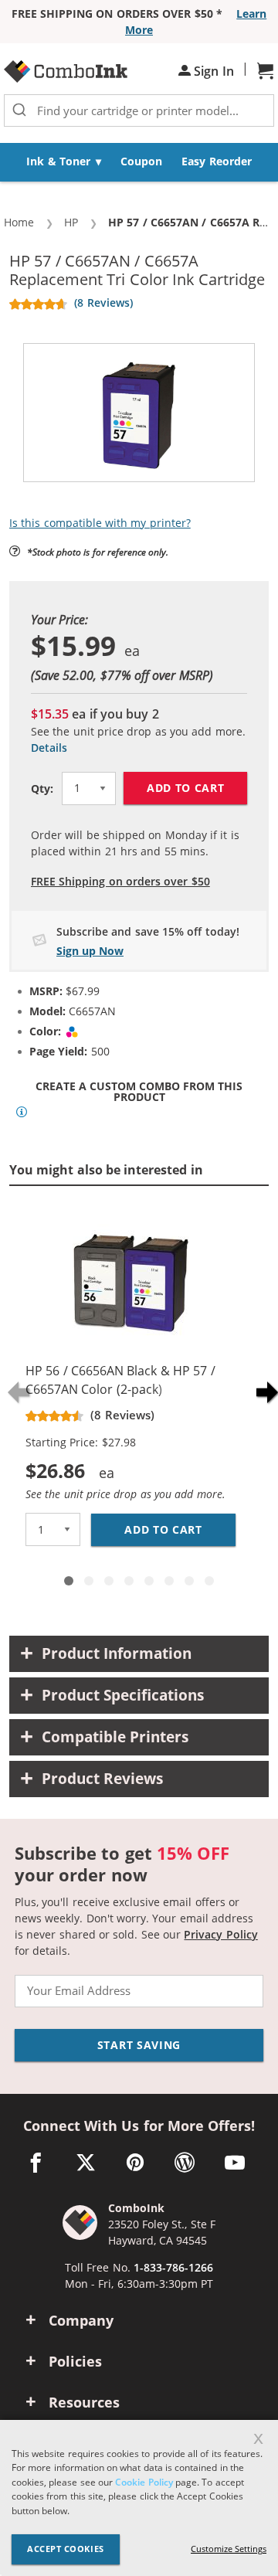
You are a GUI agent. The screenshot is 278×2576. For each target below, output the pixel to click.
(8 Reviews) (103, 302)
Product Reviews (102, 1779)
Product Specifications (123, 1695)
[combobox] (139, 110)
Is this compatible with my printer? (100, 523)
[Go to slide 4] (129, 1581)
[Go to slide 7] (189, 1581)
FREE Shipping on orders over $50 (120, 881)
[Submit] (19, 110)
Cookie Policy (144, 2482)
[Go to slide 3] (109, 1581)
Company (81, 2320)
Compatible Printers (115, 1737)
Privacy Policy (220, 1934)
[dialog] (139, 2498)
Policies (75, 2361)
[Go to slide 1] (69, 1581)
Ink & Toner (58, 161)
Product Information (117, 1653)
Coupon (141, 161)
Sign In (212, 71)
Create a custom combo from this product (139, 1092)
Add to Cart (186, 788)
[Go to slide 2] (89, 1581)
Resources (84, 2402)
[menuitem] (64, 162)
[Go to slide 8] (209, 1581)
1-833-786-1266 (173, 2267)
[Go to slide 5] (149, 1581)
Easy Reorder (216, 161)
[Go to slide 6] (169, 1581)
